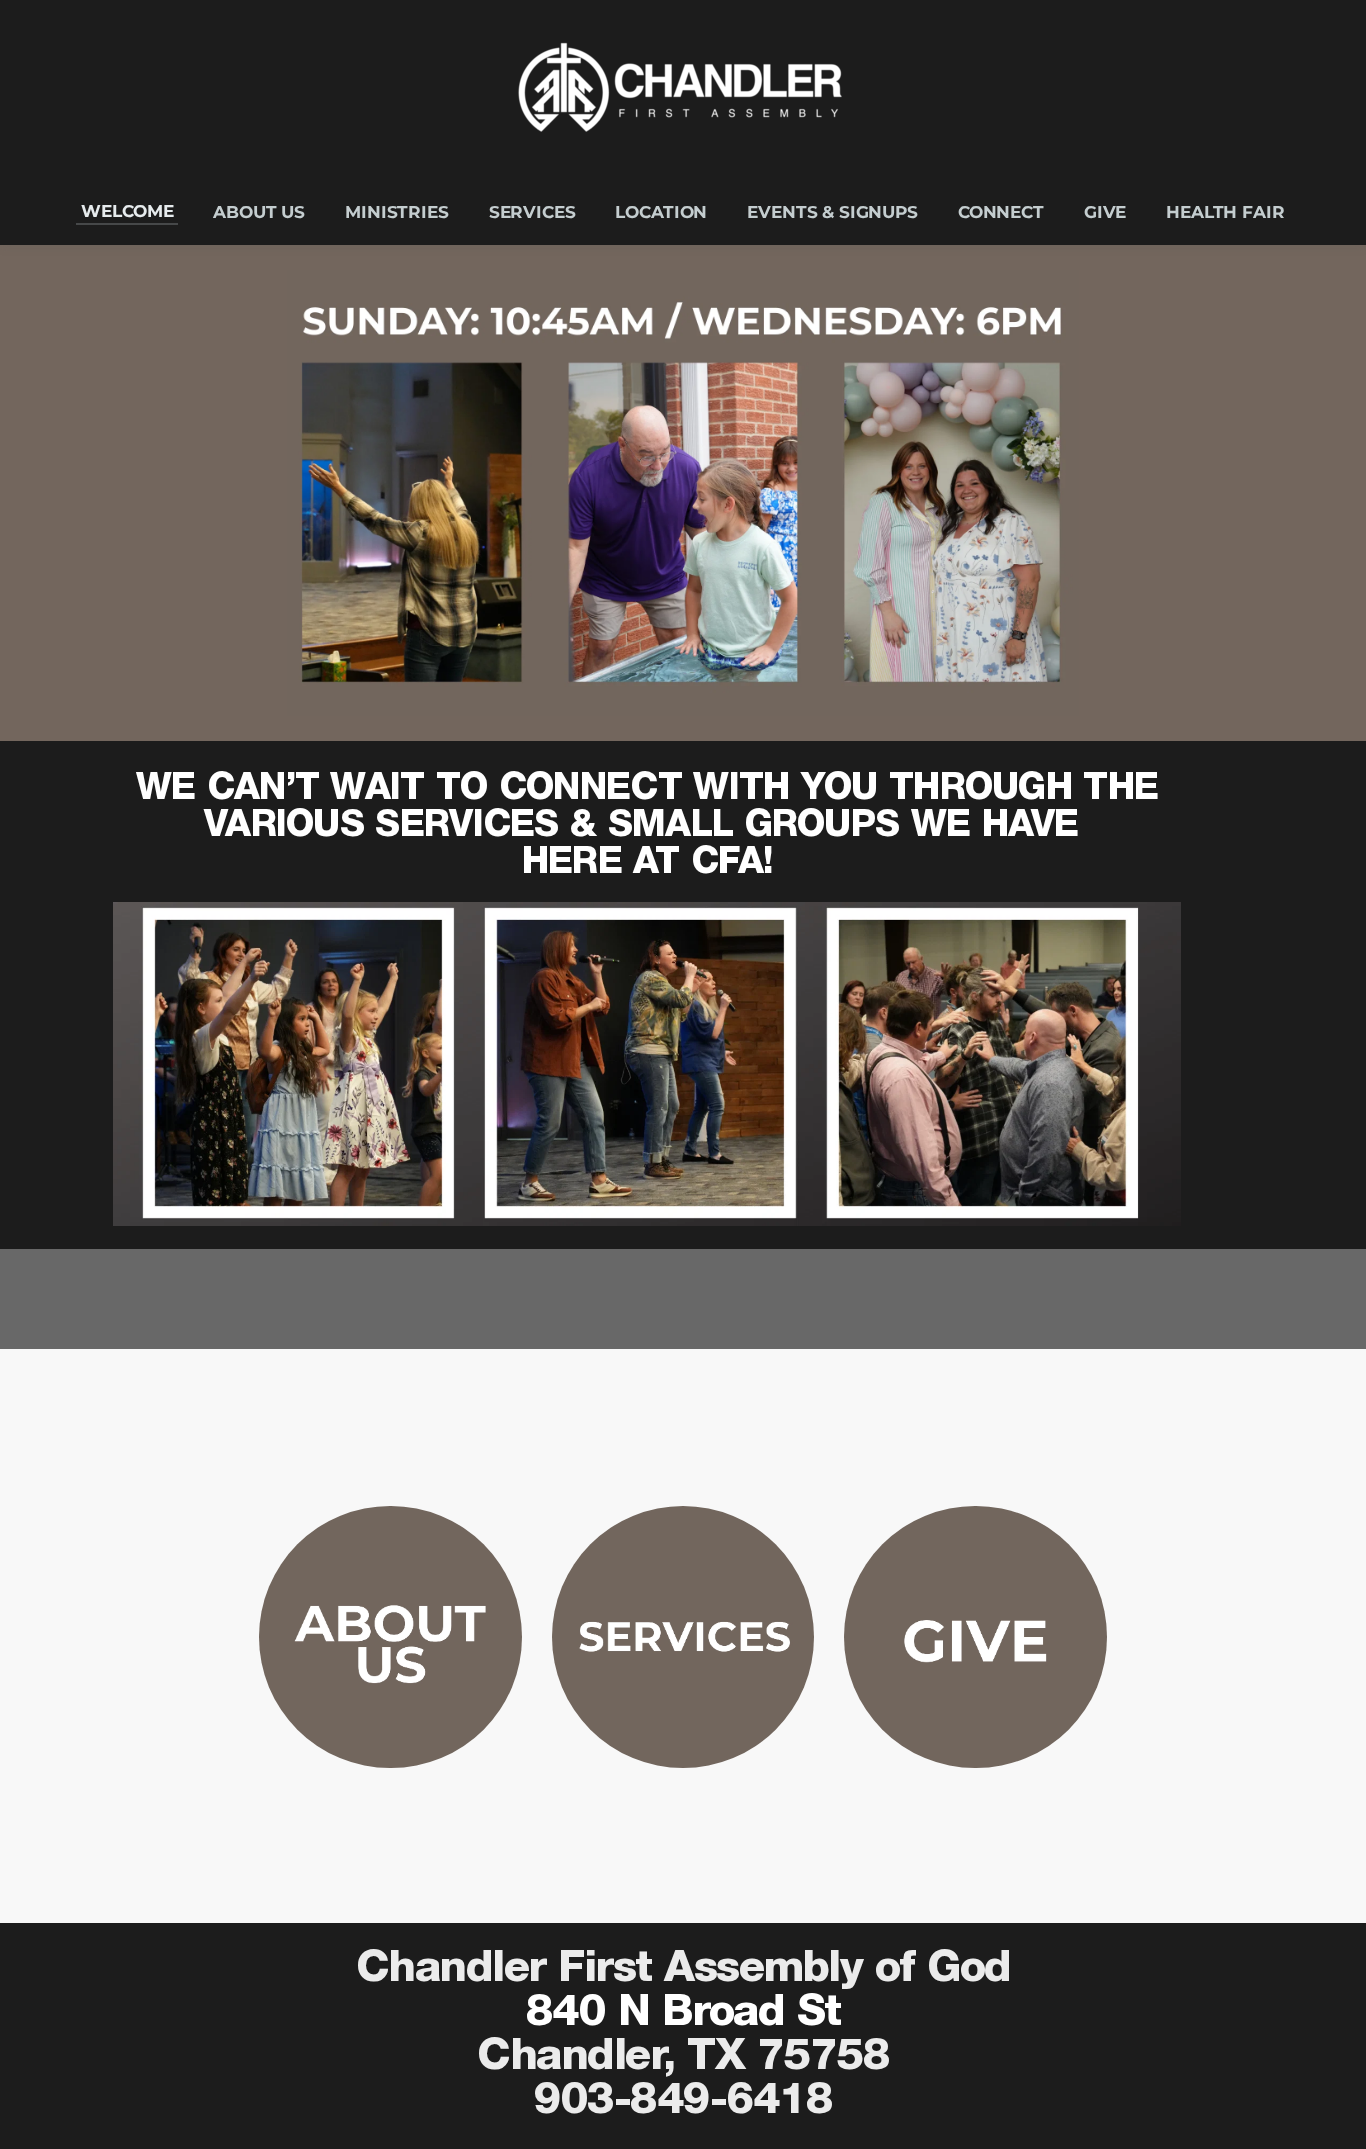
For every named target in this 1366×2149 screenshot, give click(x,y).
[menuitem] (127, 211)
